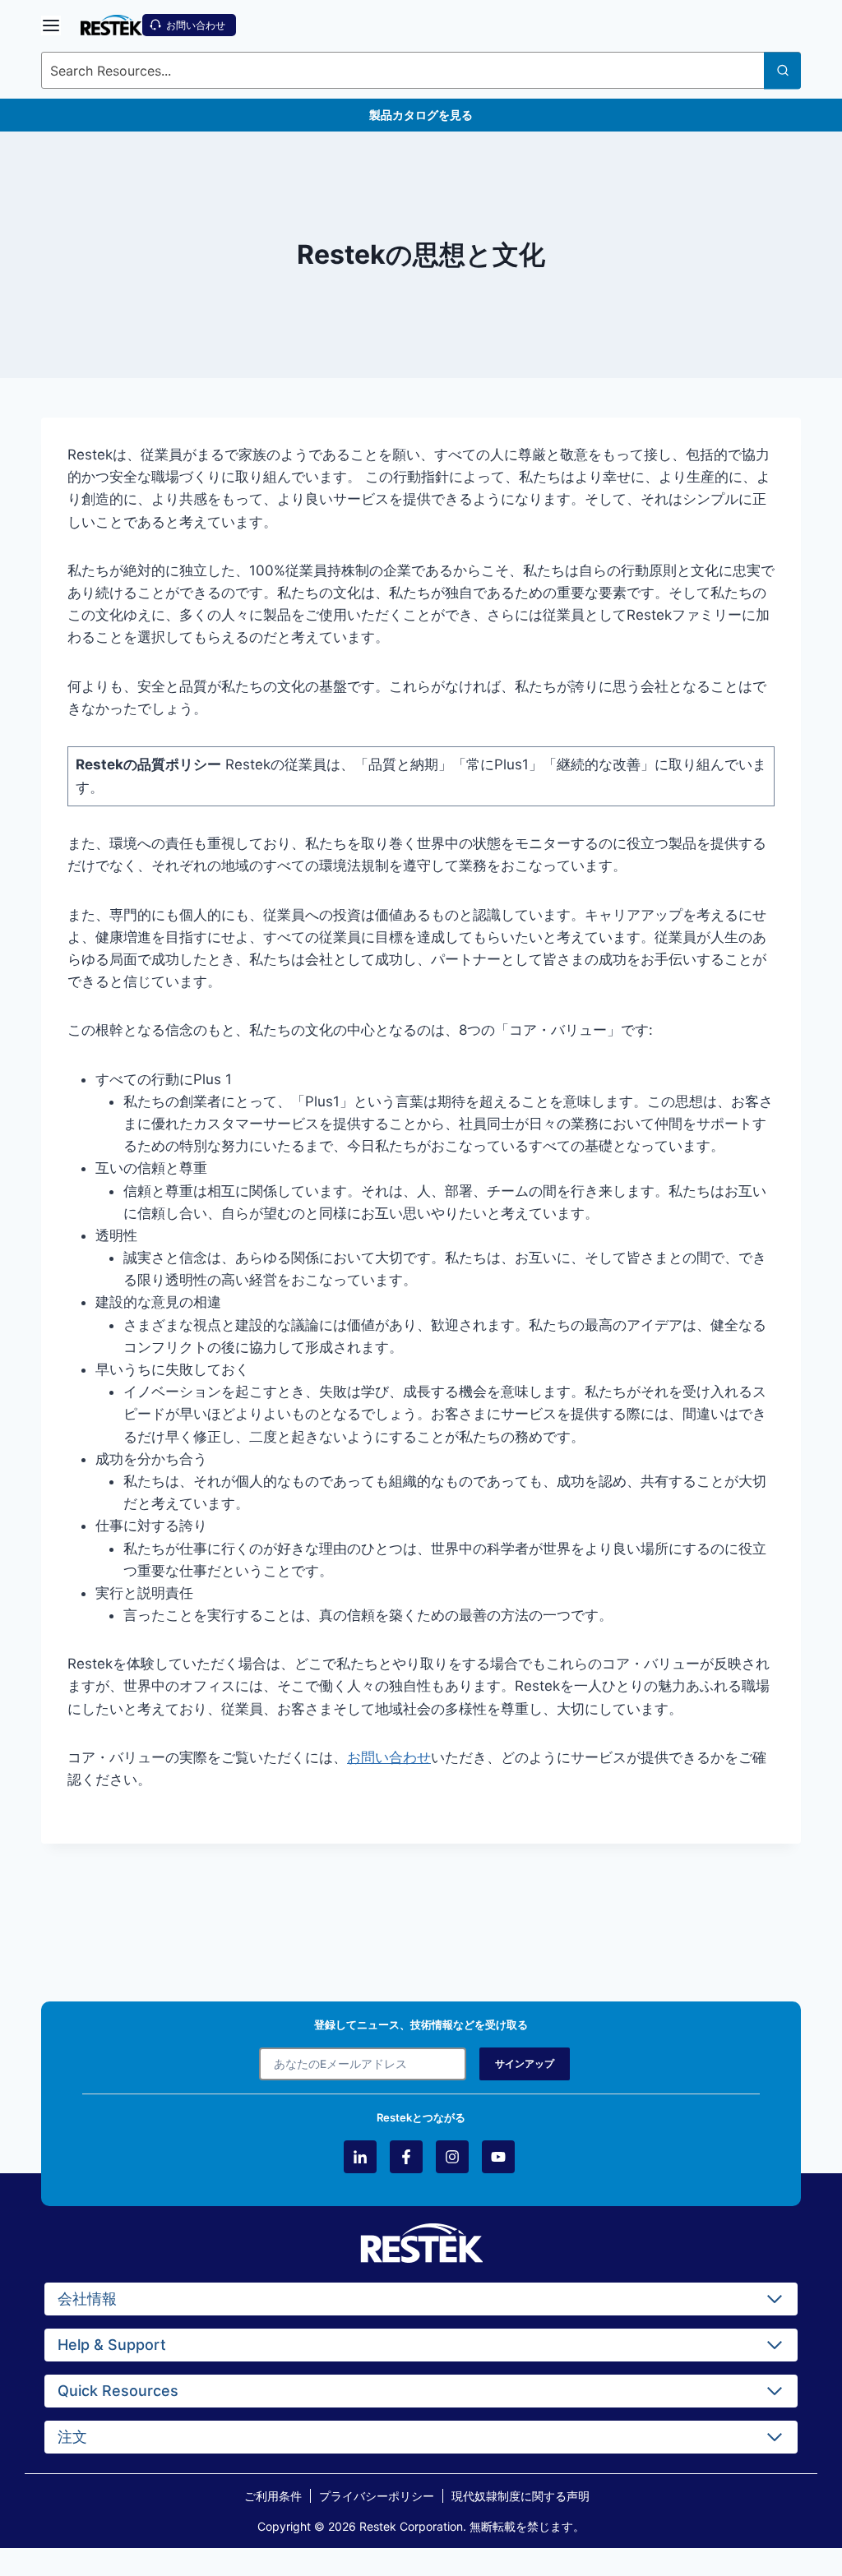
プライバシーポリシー (377, 2496)
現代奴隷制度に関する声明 (520, 2496)
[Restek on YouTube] (498, 2157)
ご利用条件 (273, 2496)
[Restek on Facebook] (406, 2157)
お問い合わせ (389, 1757)
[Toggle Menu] (51, 25)
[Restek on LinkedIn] (360, 2157)
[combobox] (421, 70)
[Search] (782, 70)
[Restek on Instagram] (452, 2157)
